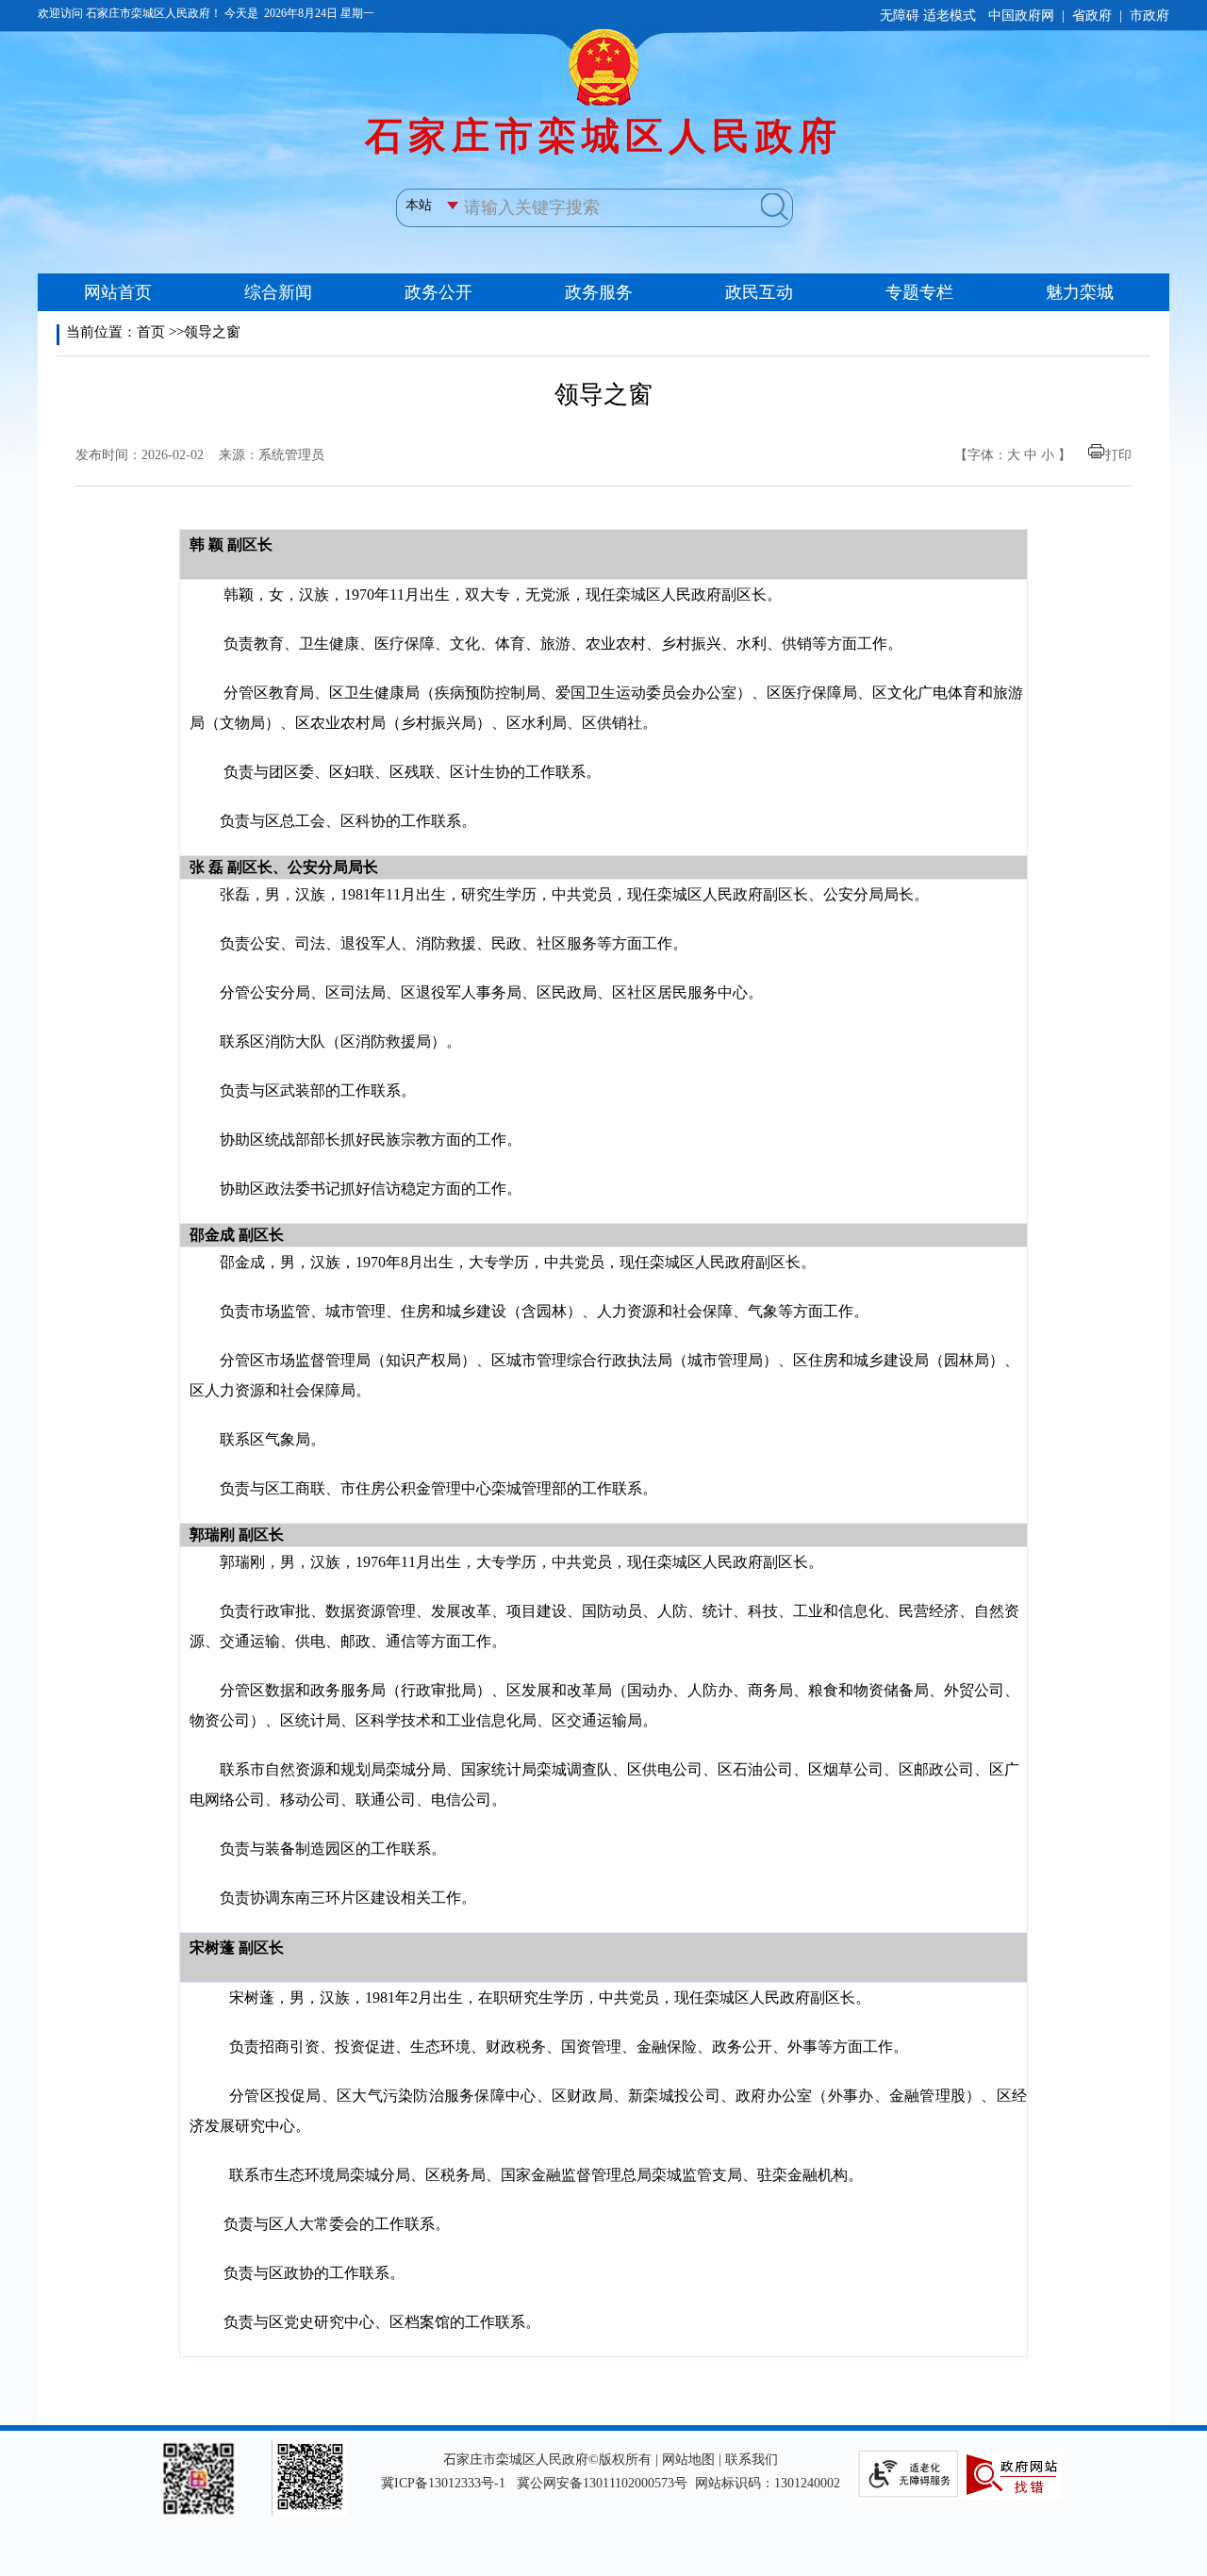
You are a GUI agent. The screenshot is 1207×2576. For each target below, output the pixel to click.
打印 (1118, 455)
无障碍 (900, 16)
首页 (151, 332)
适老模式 (950, 16)
